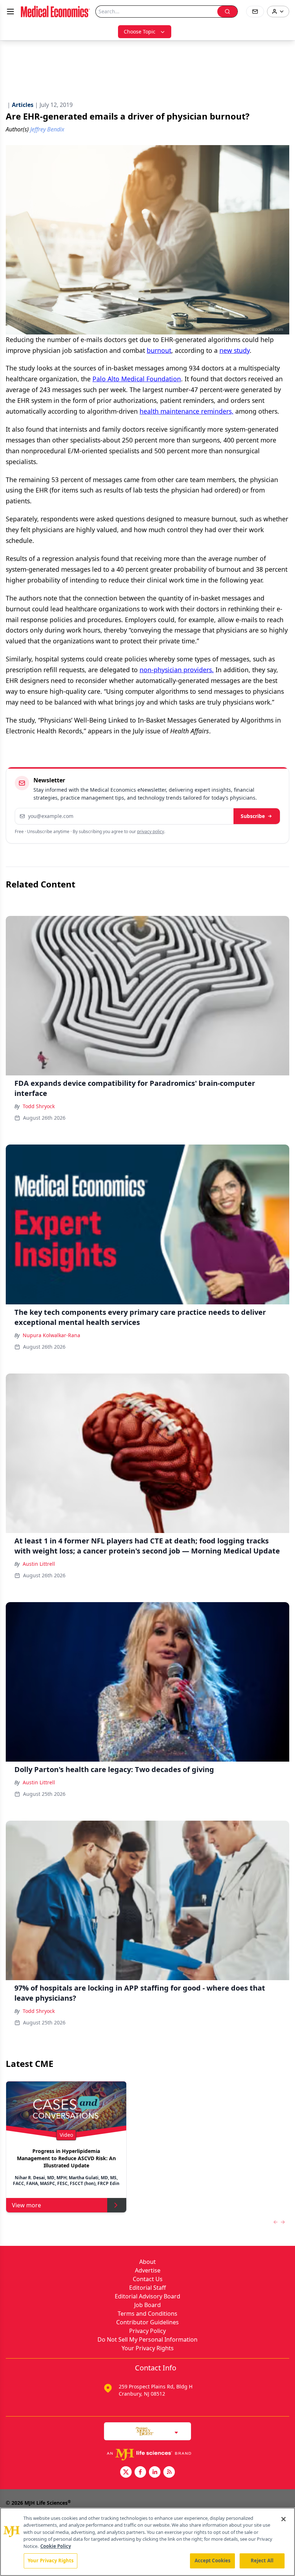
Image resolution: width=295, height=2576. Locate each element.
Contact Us (148, 2279)
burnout (159, 350)
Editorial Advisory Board (147, 2296)
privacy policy (151, 831)
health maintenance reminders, (187, 411)
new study (235, 350)
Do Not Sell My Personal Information (147, 2339)
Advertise (148, 2270)
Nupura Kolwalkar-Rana (51, 1335)
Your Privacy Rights (148, 2348)
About (147, 2262)
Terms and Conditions (147, 2314)
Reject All (262, 2561)
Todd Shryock (39, 1106)
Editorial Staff (147, 2288)
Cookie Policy (56, 2546)
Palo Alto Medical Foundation (137, 379)
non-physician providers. (177, 670)
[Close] (283, 2519)
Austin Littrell (39, 1564)
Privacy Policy (147, 2331)
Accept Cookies (213, 2561)
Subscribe (253, 816)
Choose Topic (140, 32)
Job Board (147, 2305)
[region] (147, 2542)
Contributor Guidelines (147, 2322)
